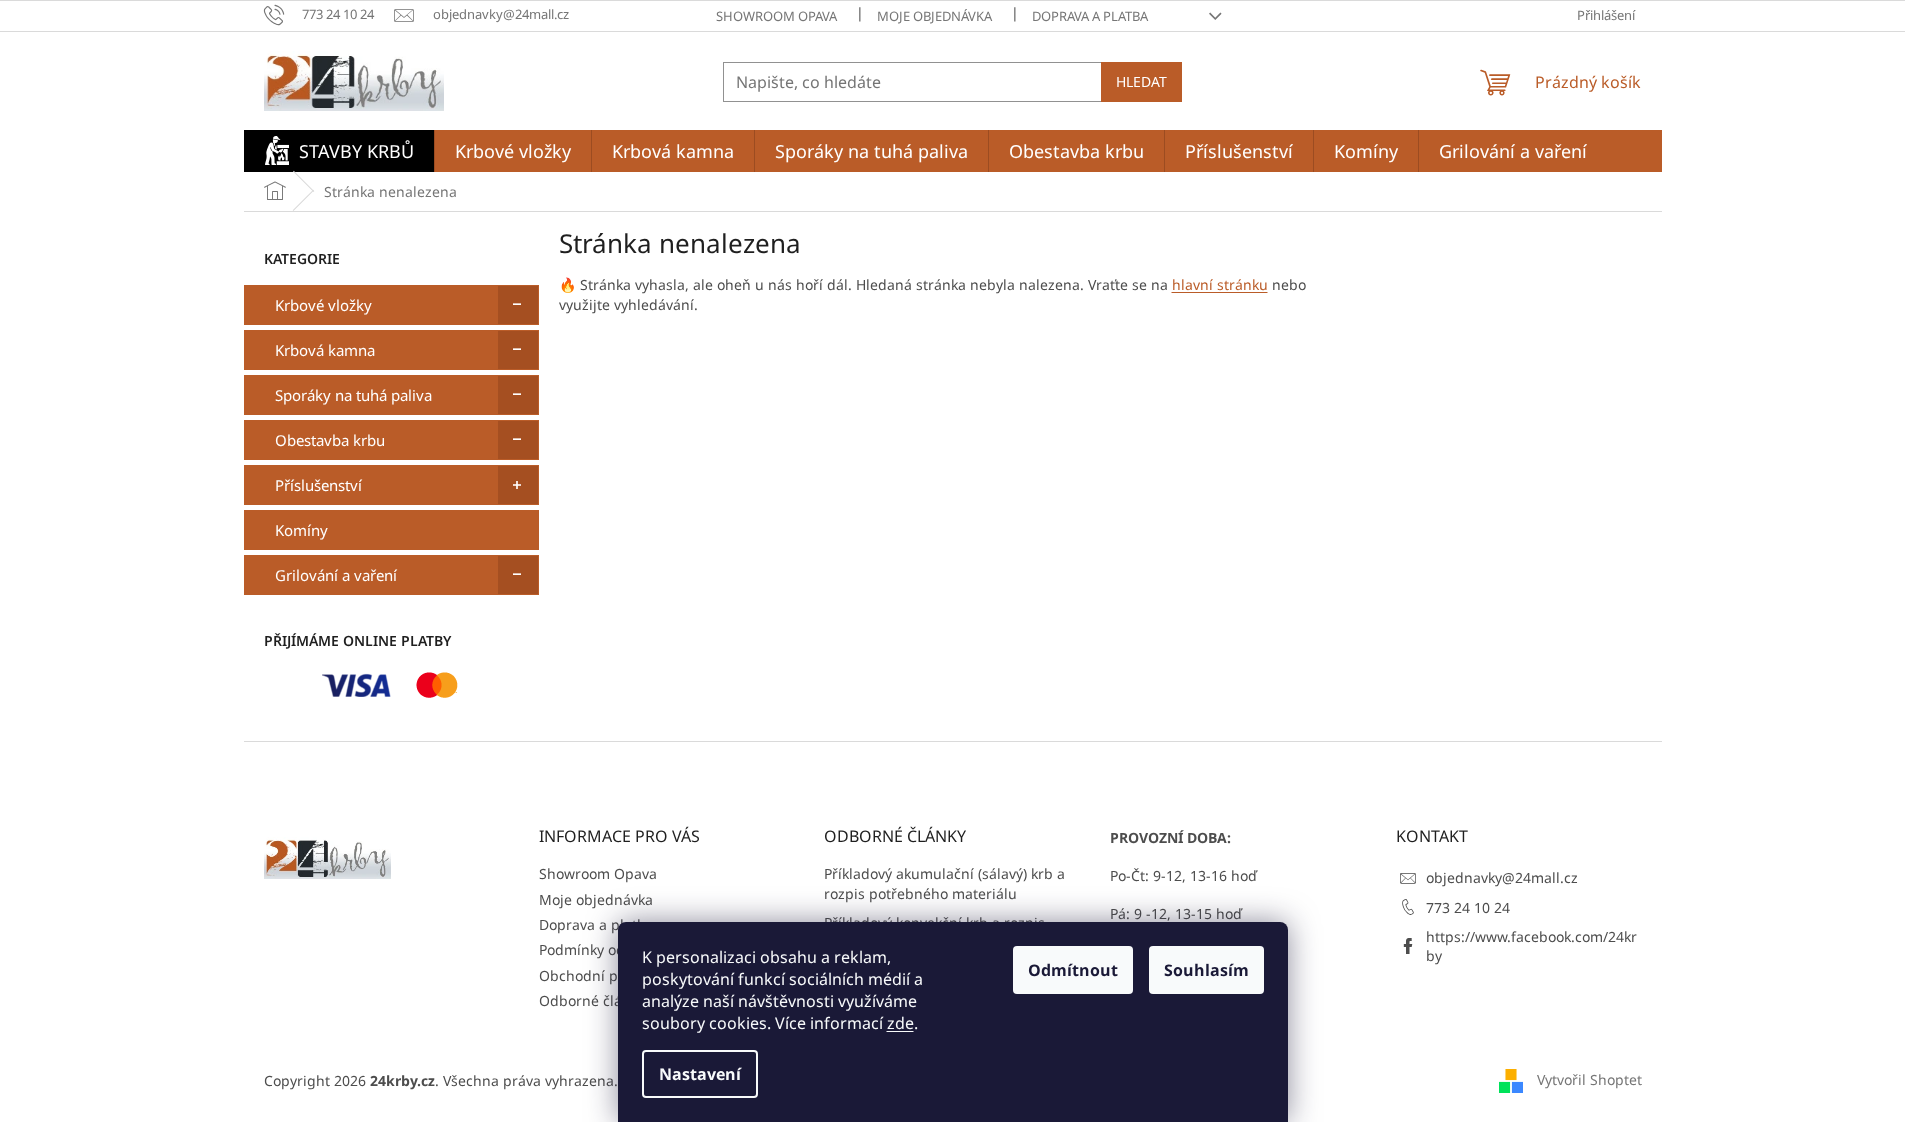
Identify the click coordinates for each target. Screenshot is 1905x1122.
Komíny (301, 530)
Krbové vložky (323, 305)
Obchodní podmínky (607, 975)
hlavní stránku (1220, 284)
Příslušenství (318, 485)
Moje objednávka (934, 16)
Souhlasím (1206, 970)
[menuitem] (339, 151)
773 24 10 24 (1468, 907)
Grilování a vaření (336, 575)
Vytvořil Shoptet (1589, 1079)
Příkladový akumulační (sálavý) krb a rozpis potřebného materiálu (944, 883)
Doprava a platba (1090, 16)
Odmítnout (1073, 970)
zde (900, 1023)
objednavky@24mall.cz (1502, 877)
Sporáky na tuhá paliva (353, 395)
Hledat (1141, 81)
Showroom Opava (776, 16)
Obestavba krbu (330, 440)
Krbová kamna (325, 350)
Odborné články (592, 1000)
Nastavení (700, 1074)
